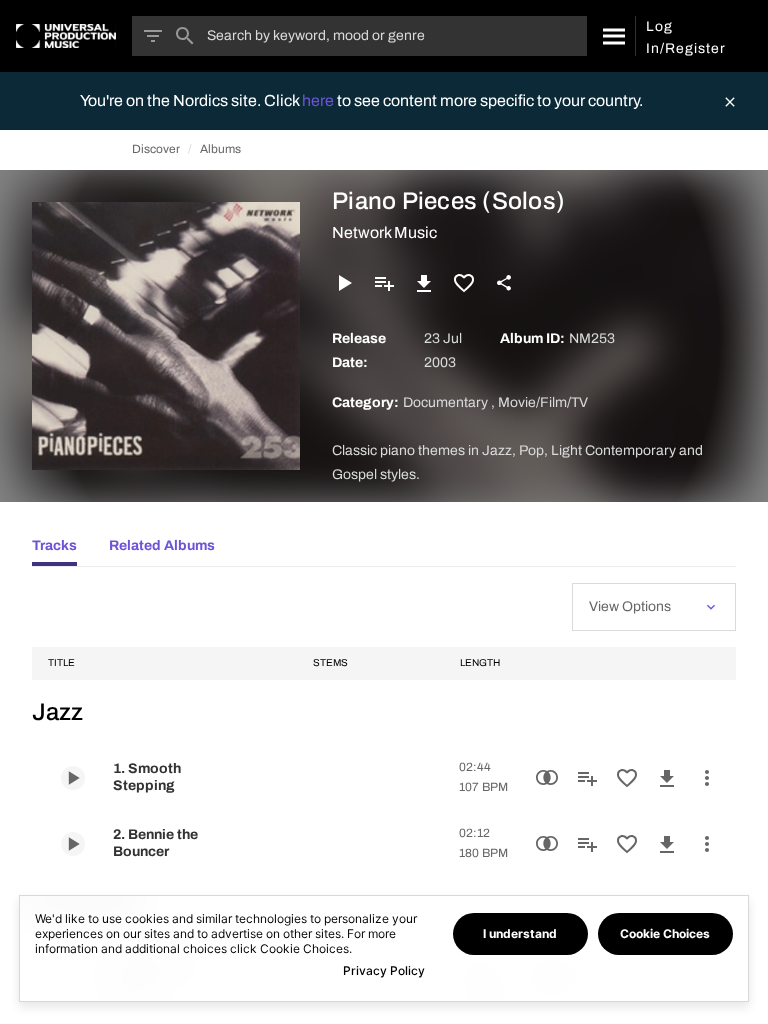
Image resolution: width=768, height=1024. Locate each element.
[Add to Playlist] (384, 283)
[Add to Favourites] (464, 283)
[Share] (504, 283)
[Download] (424, 283)
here (319, 100)
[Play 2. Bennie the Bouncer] (73, 844)
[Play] (344, 283)
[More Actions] (707, 778)
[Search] (611, 36)
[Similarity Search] (547, 778)
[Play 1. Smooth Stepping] (73, 778)
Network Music (384, 232)
